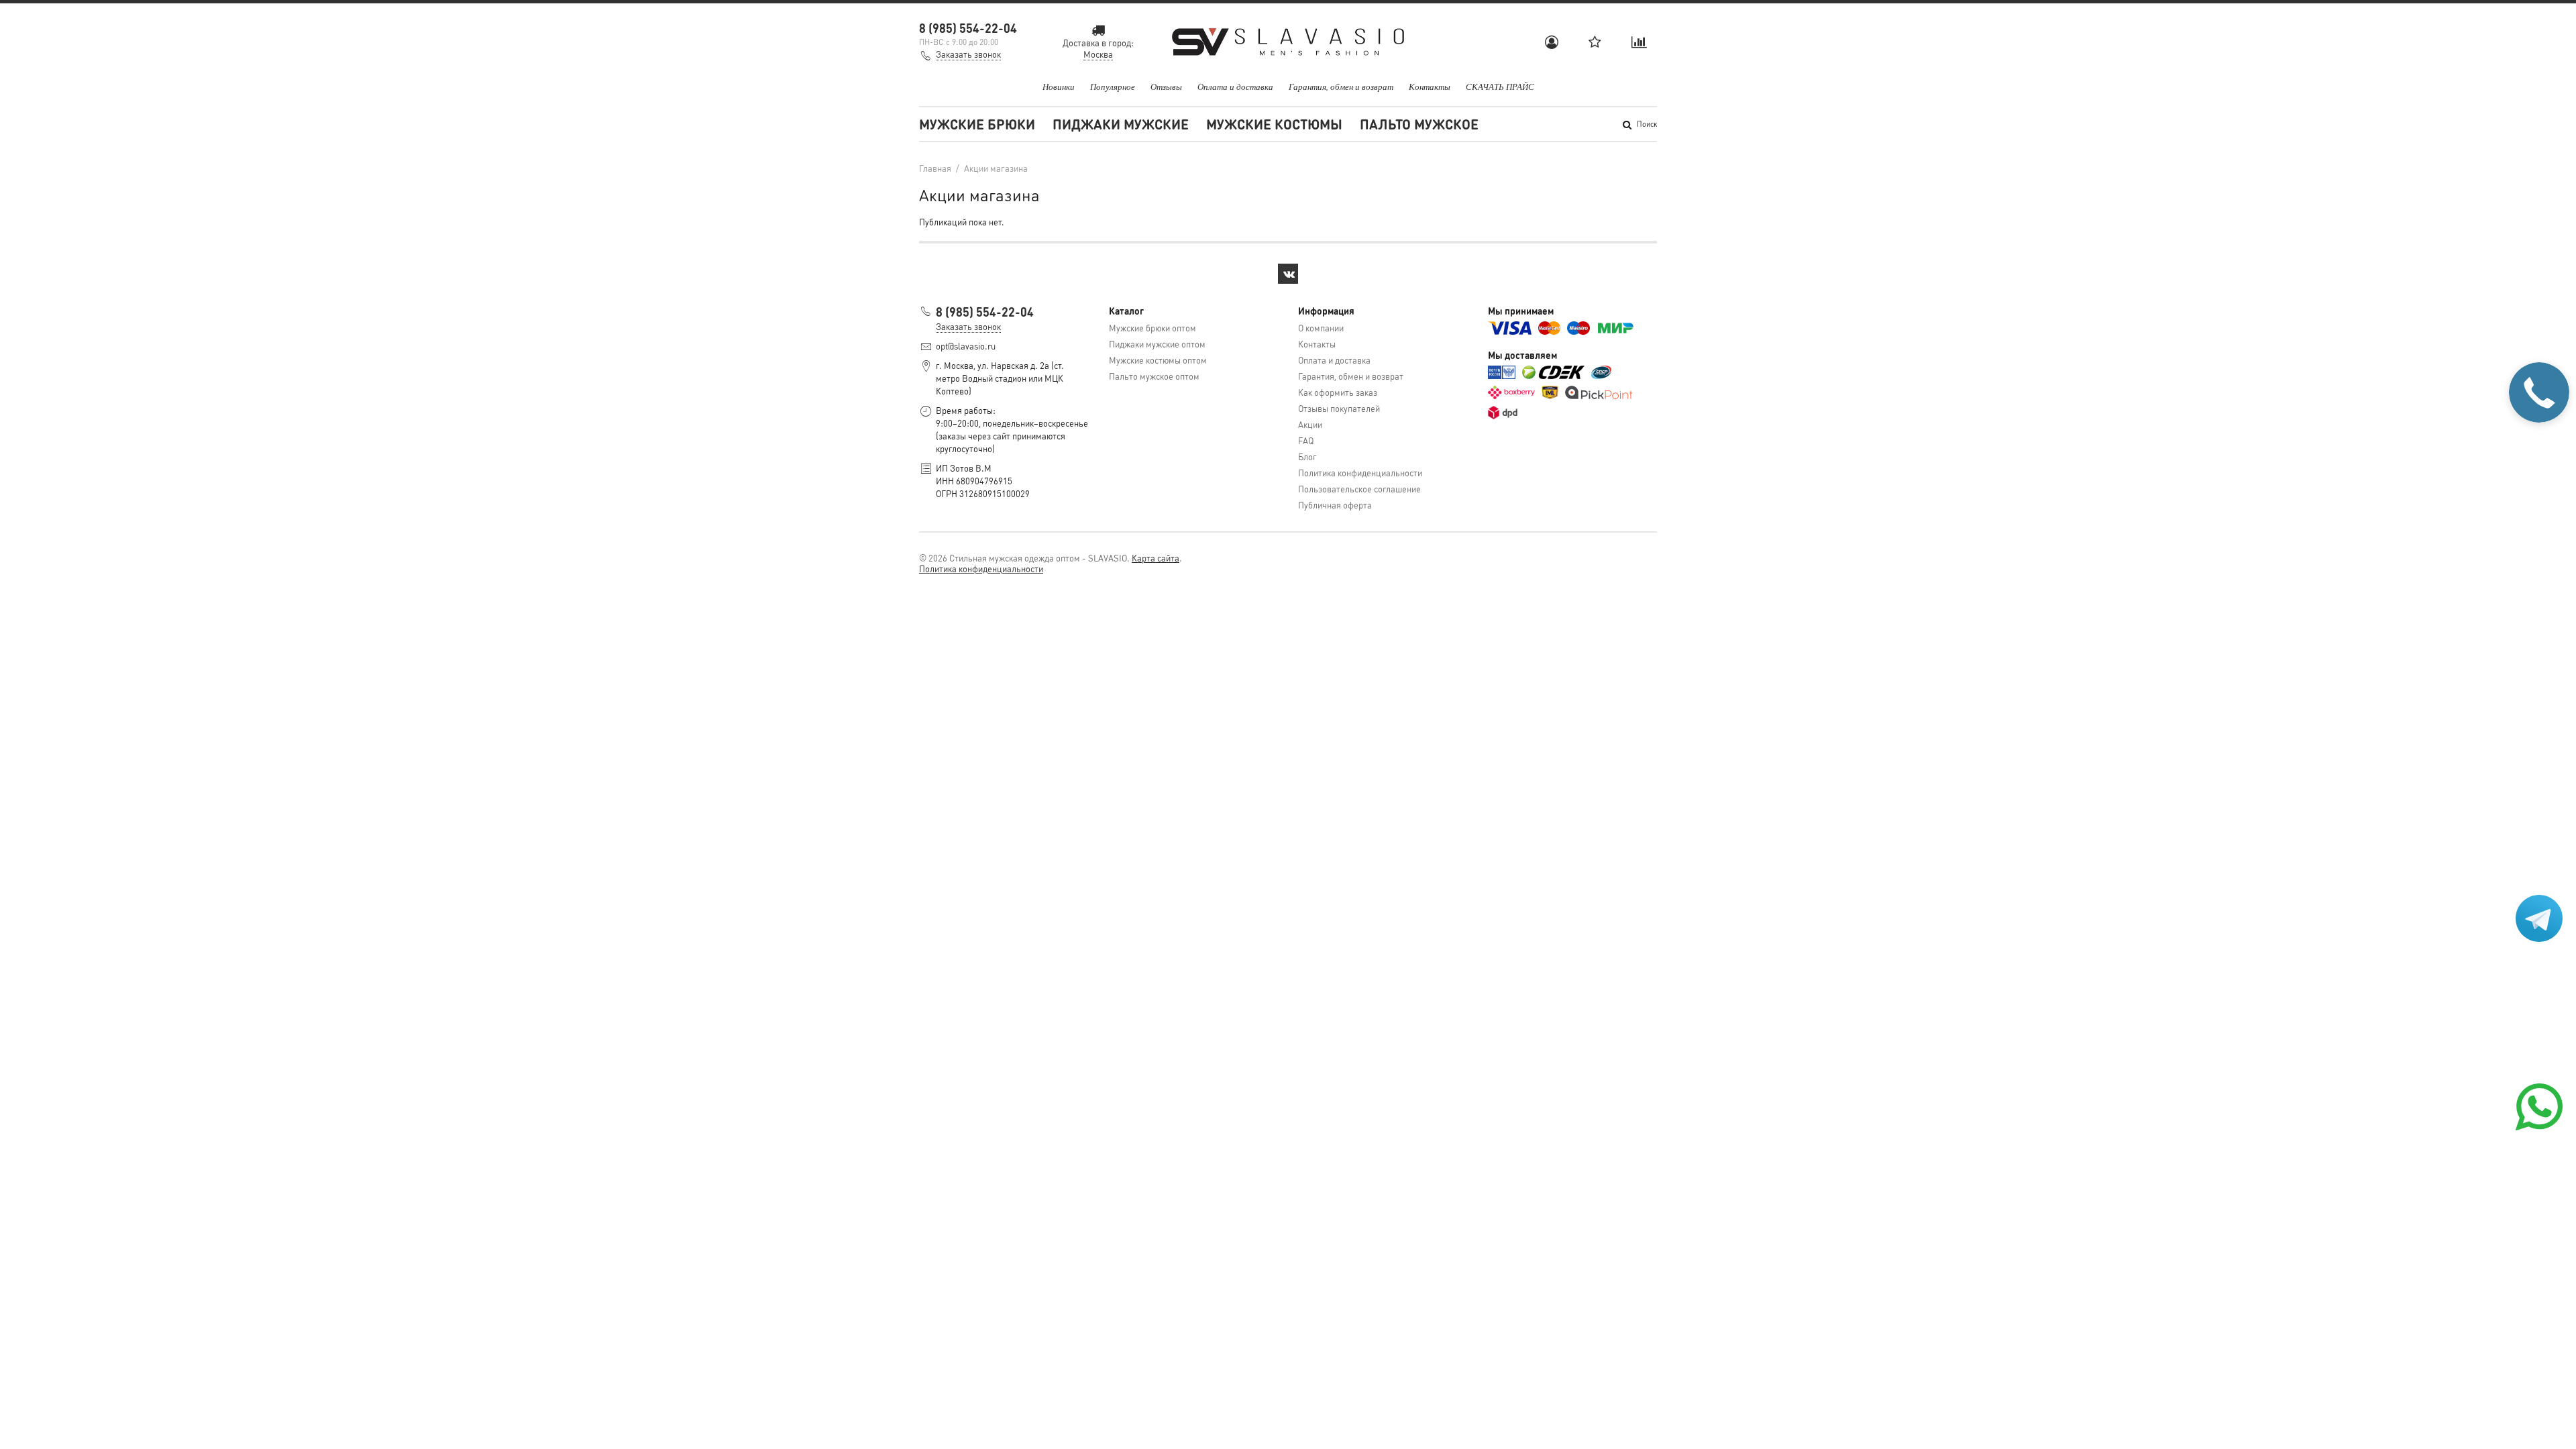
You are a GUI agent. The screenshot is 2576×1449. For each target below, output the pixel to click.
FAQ (1306, 440)
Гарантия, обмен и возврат (1341, 87)
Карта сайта (1156, 558)
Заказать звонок (968, 54)
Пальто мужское (1419, 124)
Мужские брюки (977, 124)
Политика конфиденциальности (1360, 473)
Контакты (1430, 87)
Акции (1310, 424)
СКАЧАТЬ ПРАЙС (1500, 87)
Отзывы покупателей (1339, 408)
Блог (1307, 457)
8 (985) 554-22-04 (968, 28)
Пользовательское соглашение (1359, 489)
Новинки (1059, 87)
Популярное (1113, 87)
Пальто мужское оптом (1154, 376)
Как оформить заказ (1338, 392)
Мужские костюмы (1274, 124)
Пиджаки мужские (1121, 124)
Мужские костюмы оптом (1158, 360)
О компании (1321, 328)
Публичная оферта (1335, 505)
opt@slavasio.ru (966, 346)
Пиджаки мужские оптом (1157, 344)
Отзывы (1166, 87)
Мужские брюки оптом (1152, 328)
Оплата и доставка (1235, 87)
